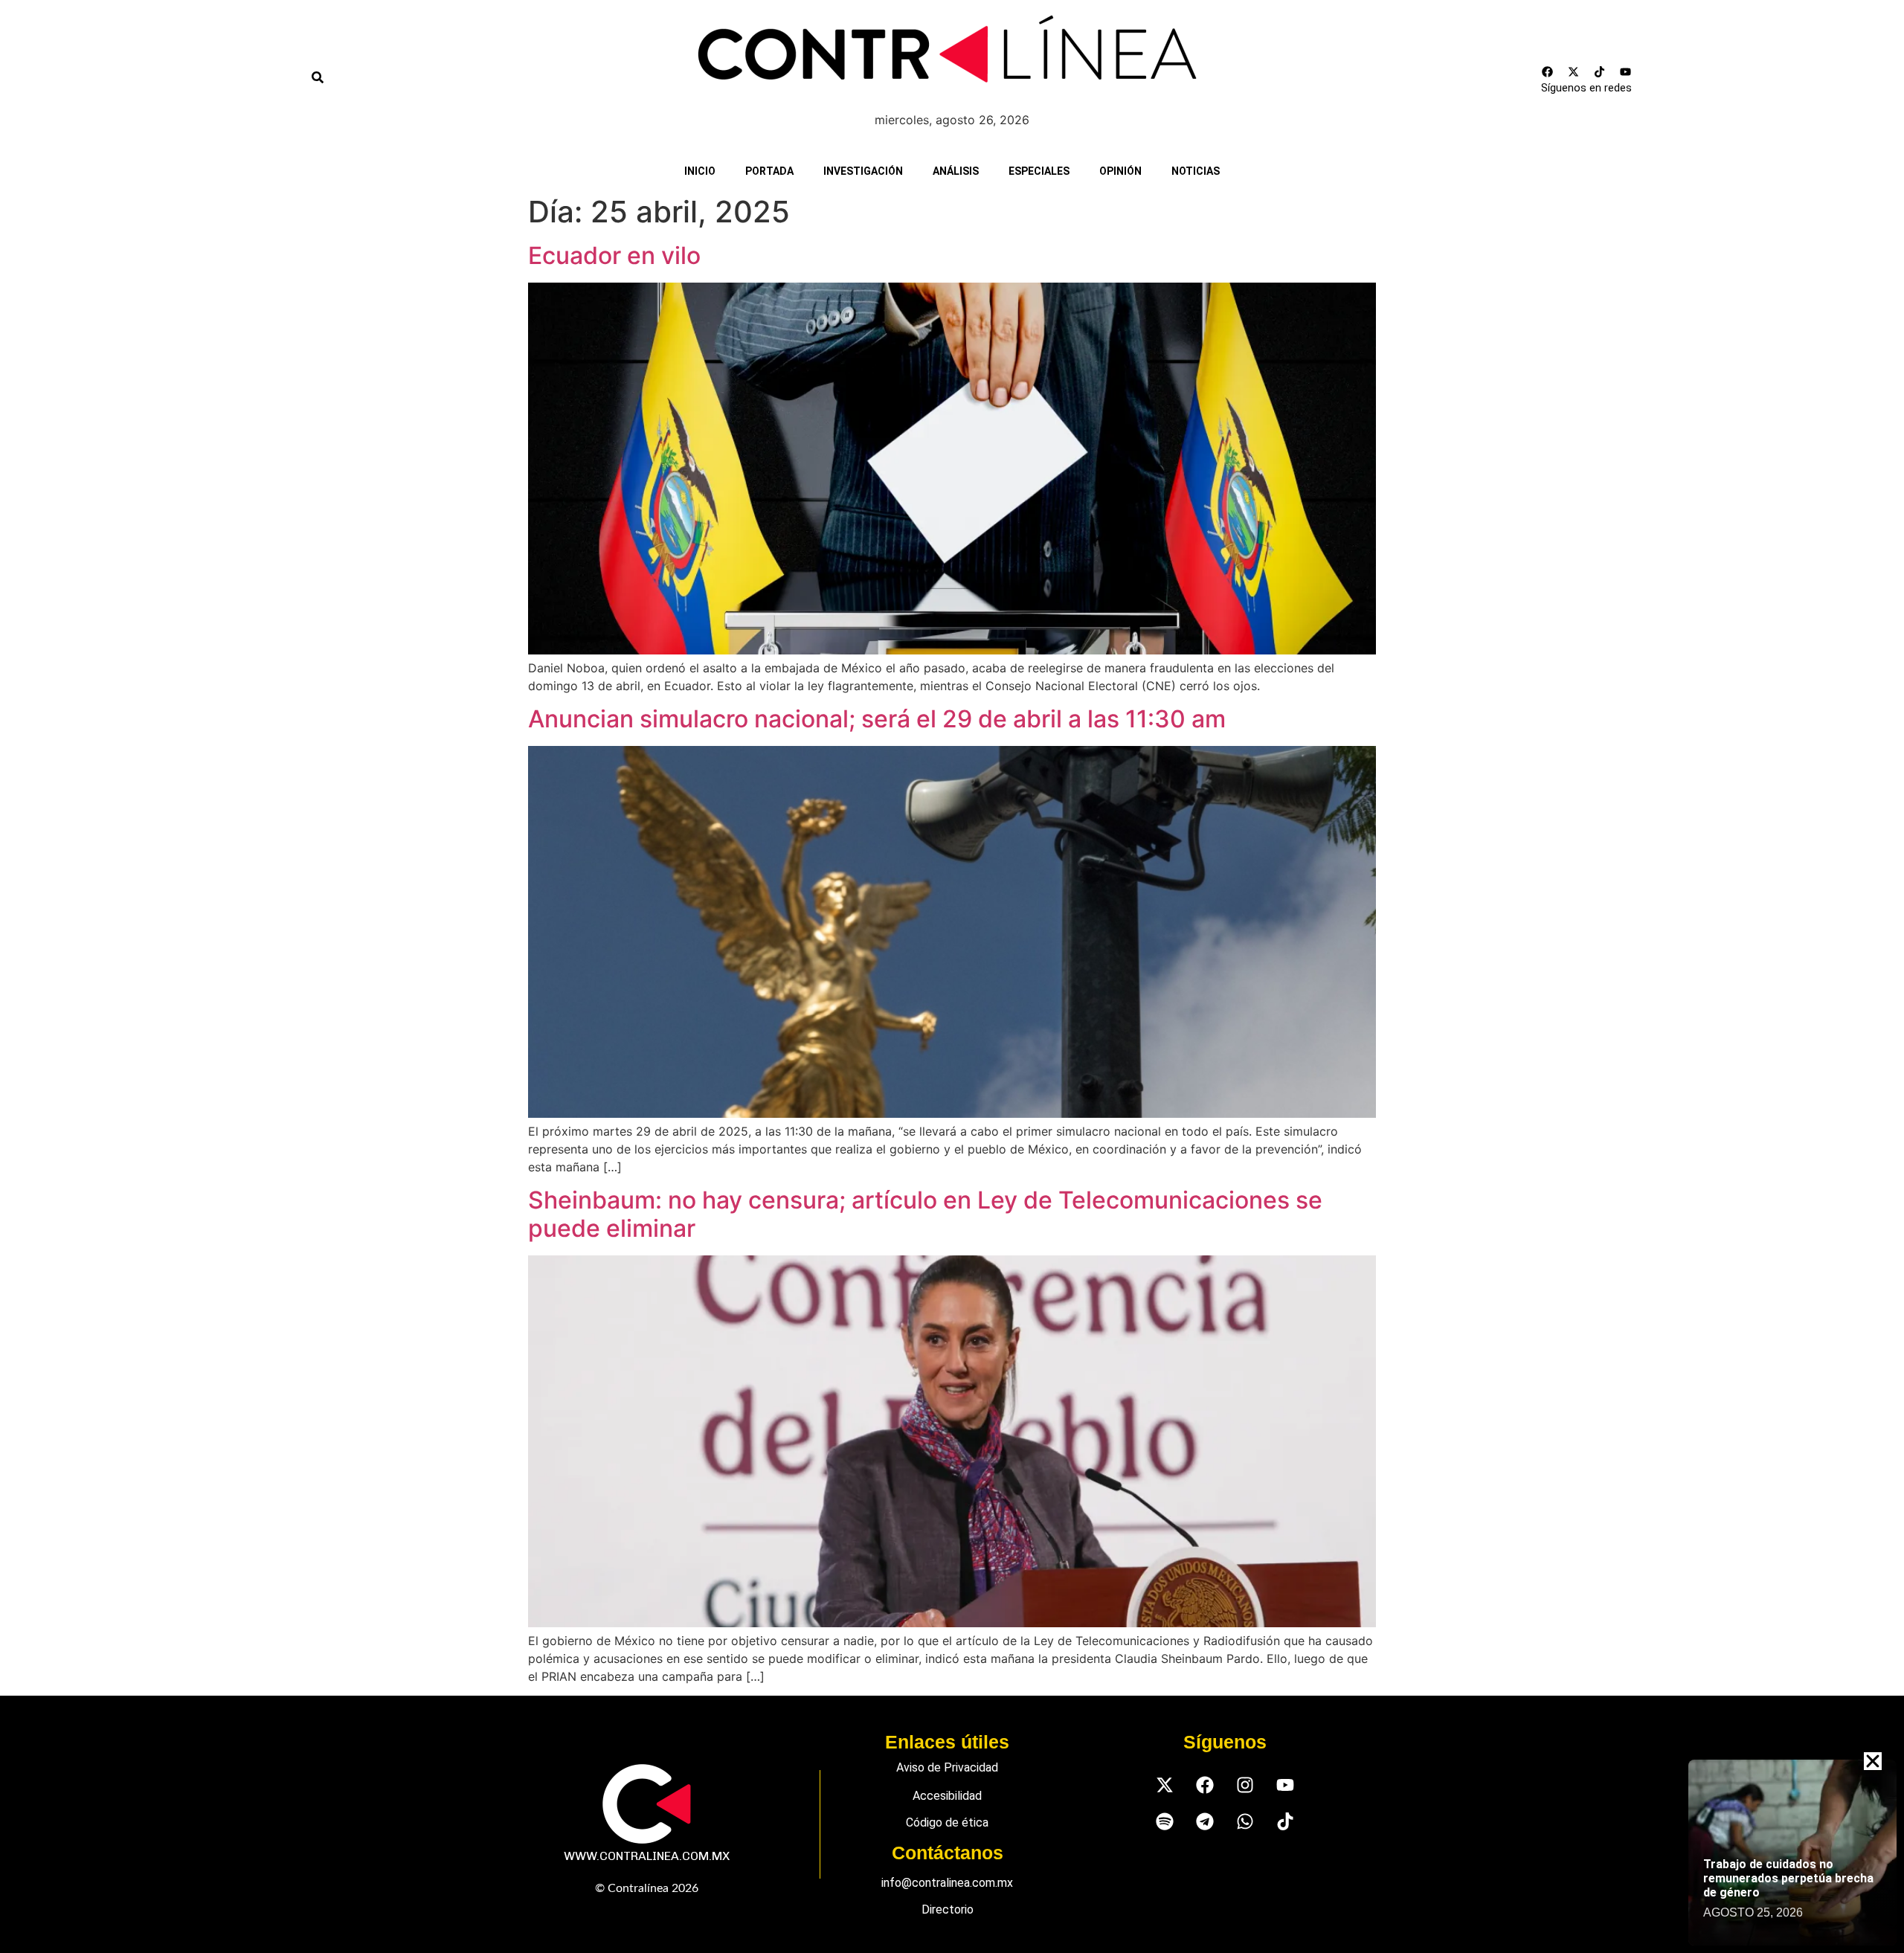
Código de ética (947, 1822)
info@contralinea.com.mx (947, 1883)
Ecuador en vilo (614, 255)
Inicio (700, 171)
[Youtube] (1626, 71)
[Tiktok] (1600, 71)
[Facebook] (1548, 71)
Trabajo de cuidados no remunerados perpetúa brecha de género (1788, 1878)
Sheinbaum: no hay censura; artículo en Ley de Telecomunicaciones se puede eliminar (925, 1214)
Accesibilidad (947, 1796)
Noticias (1196, 171)
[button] (1873, 1761)
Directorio (948, 1909)
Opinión (1120, 171)
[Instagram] (1245, 1785)
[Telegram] (1205, 1821)
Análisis (956, 171)
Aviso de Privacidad (947, 1767)
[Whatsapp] (1245, 1821)
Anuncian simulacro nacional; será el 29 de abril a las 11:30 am (877, 719)
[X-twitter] (1574, 71)
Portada (769, 171)
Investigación (863, 171)
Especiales (1039, 171)
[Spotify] (1164, 1821)
